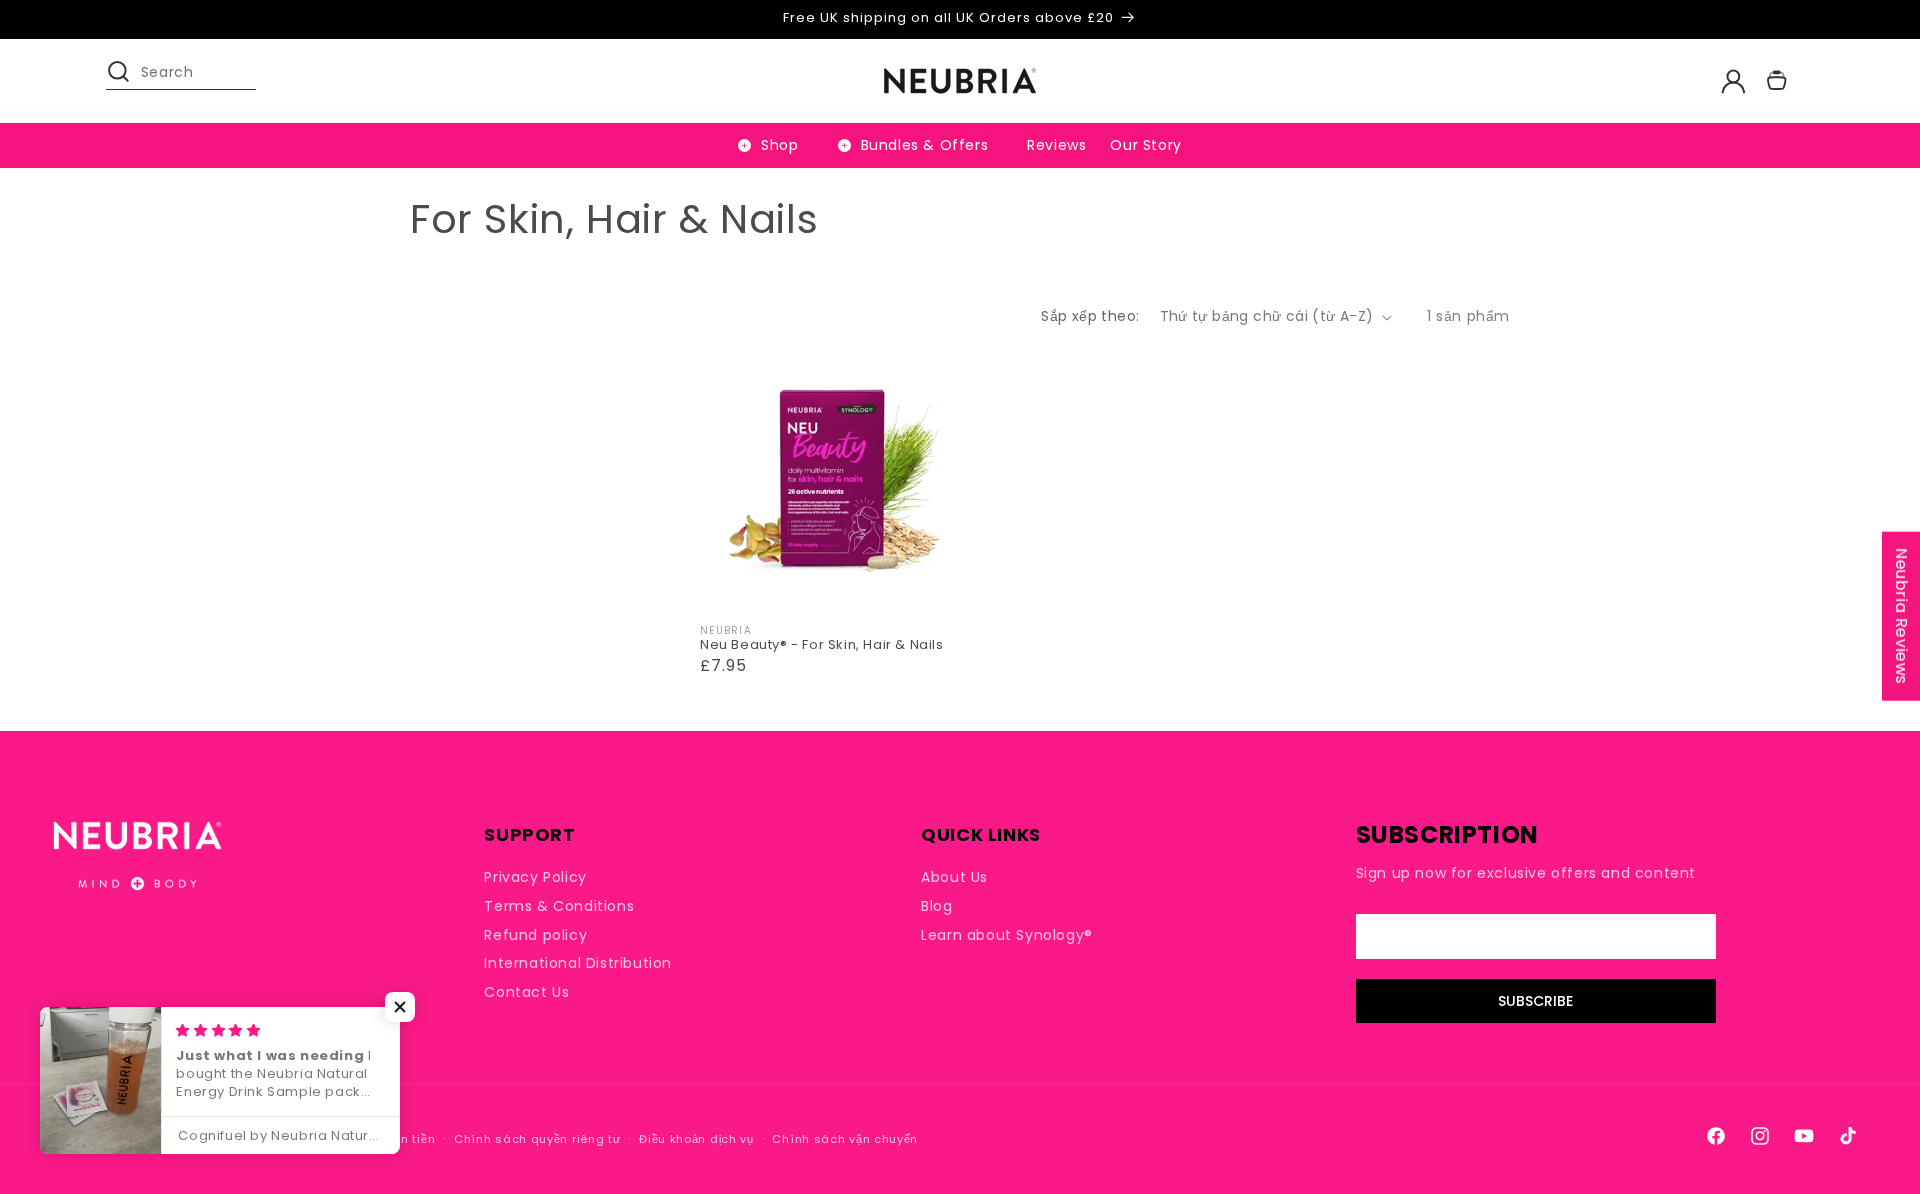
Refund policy (535, 935)
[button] (128, 81)
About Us (954, 877)
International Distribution (578, 963)
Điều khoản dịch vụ (696, 1139)
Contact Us (526, 992)
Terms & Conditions (559, 906)
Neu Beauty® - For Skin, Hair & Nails (822, 645)
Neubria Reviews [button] (1901, 616)
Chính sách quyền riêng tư (537, 1139)
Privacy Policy (535, 877)
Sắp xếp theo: (1090, 316)
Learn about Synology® (1007, 935)
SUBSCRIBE (1535, 1001)
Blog (936, 906)
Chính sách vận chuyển (845, 1139)
